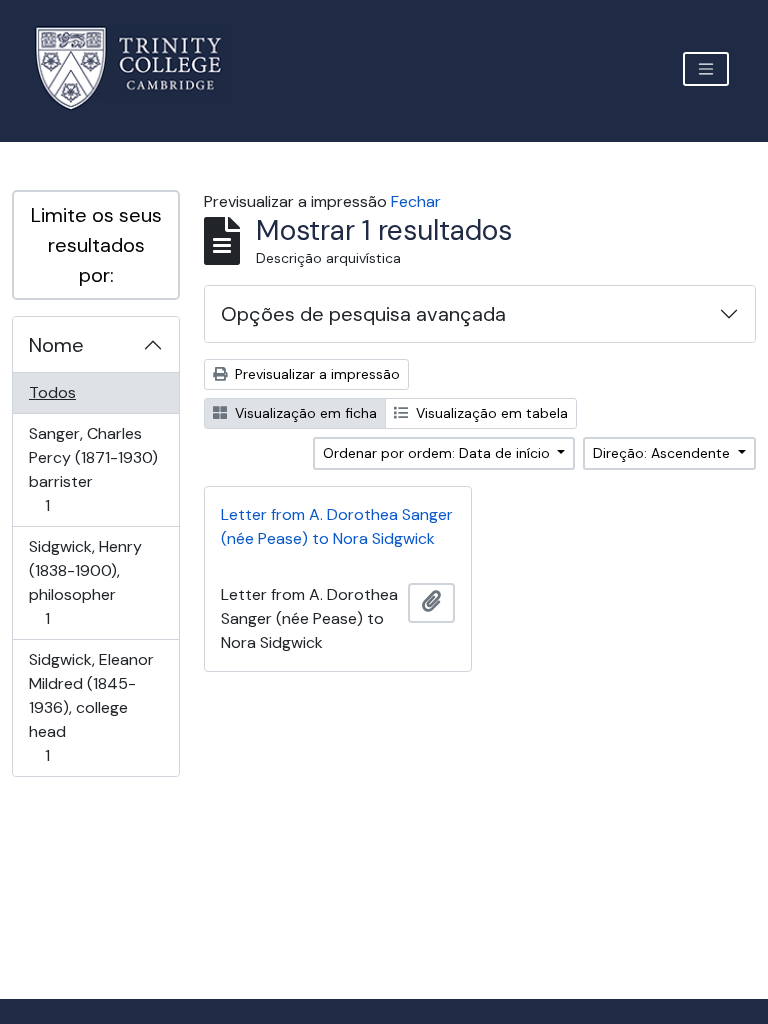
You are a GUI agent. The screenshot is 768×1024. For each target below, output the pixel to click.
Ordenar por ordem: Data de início (438, 453)
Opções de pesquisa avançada (363, 314)
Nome (56, 345)
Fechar (416, 201)
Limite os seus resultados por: (96, 245)
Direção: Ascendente (663, 453)
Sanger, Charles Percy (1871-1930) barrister (93, 469)
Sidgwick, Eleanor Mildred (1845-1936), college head (91, 707)
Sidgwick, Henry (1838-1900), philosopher (85, 582)
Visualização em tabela (490, 413)
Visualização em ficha (304, 413)
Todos (52, 392)
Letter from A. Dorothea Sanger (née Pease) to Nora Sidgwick (337, 526)
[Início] (140, 68)
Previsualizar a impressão (315, 374)
